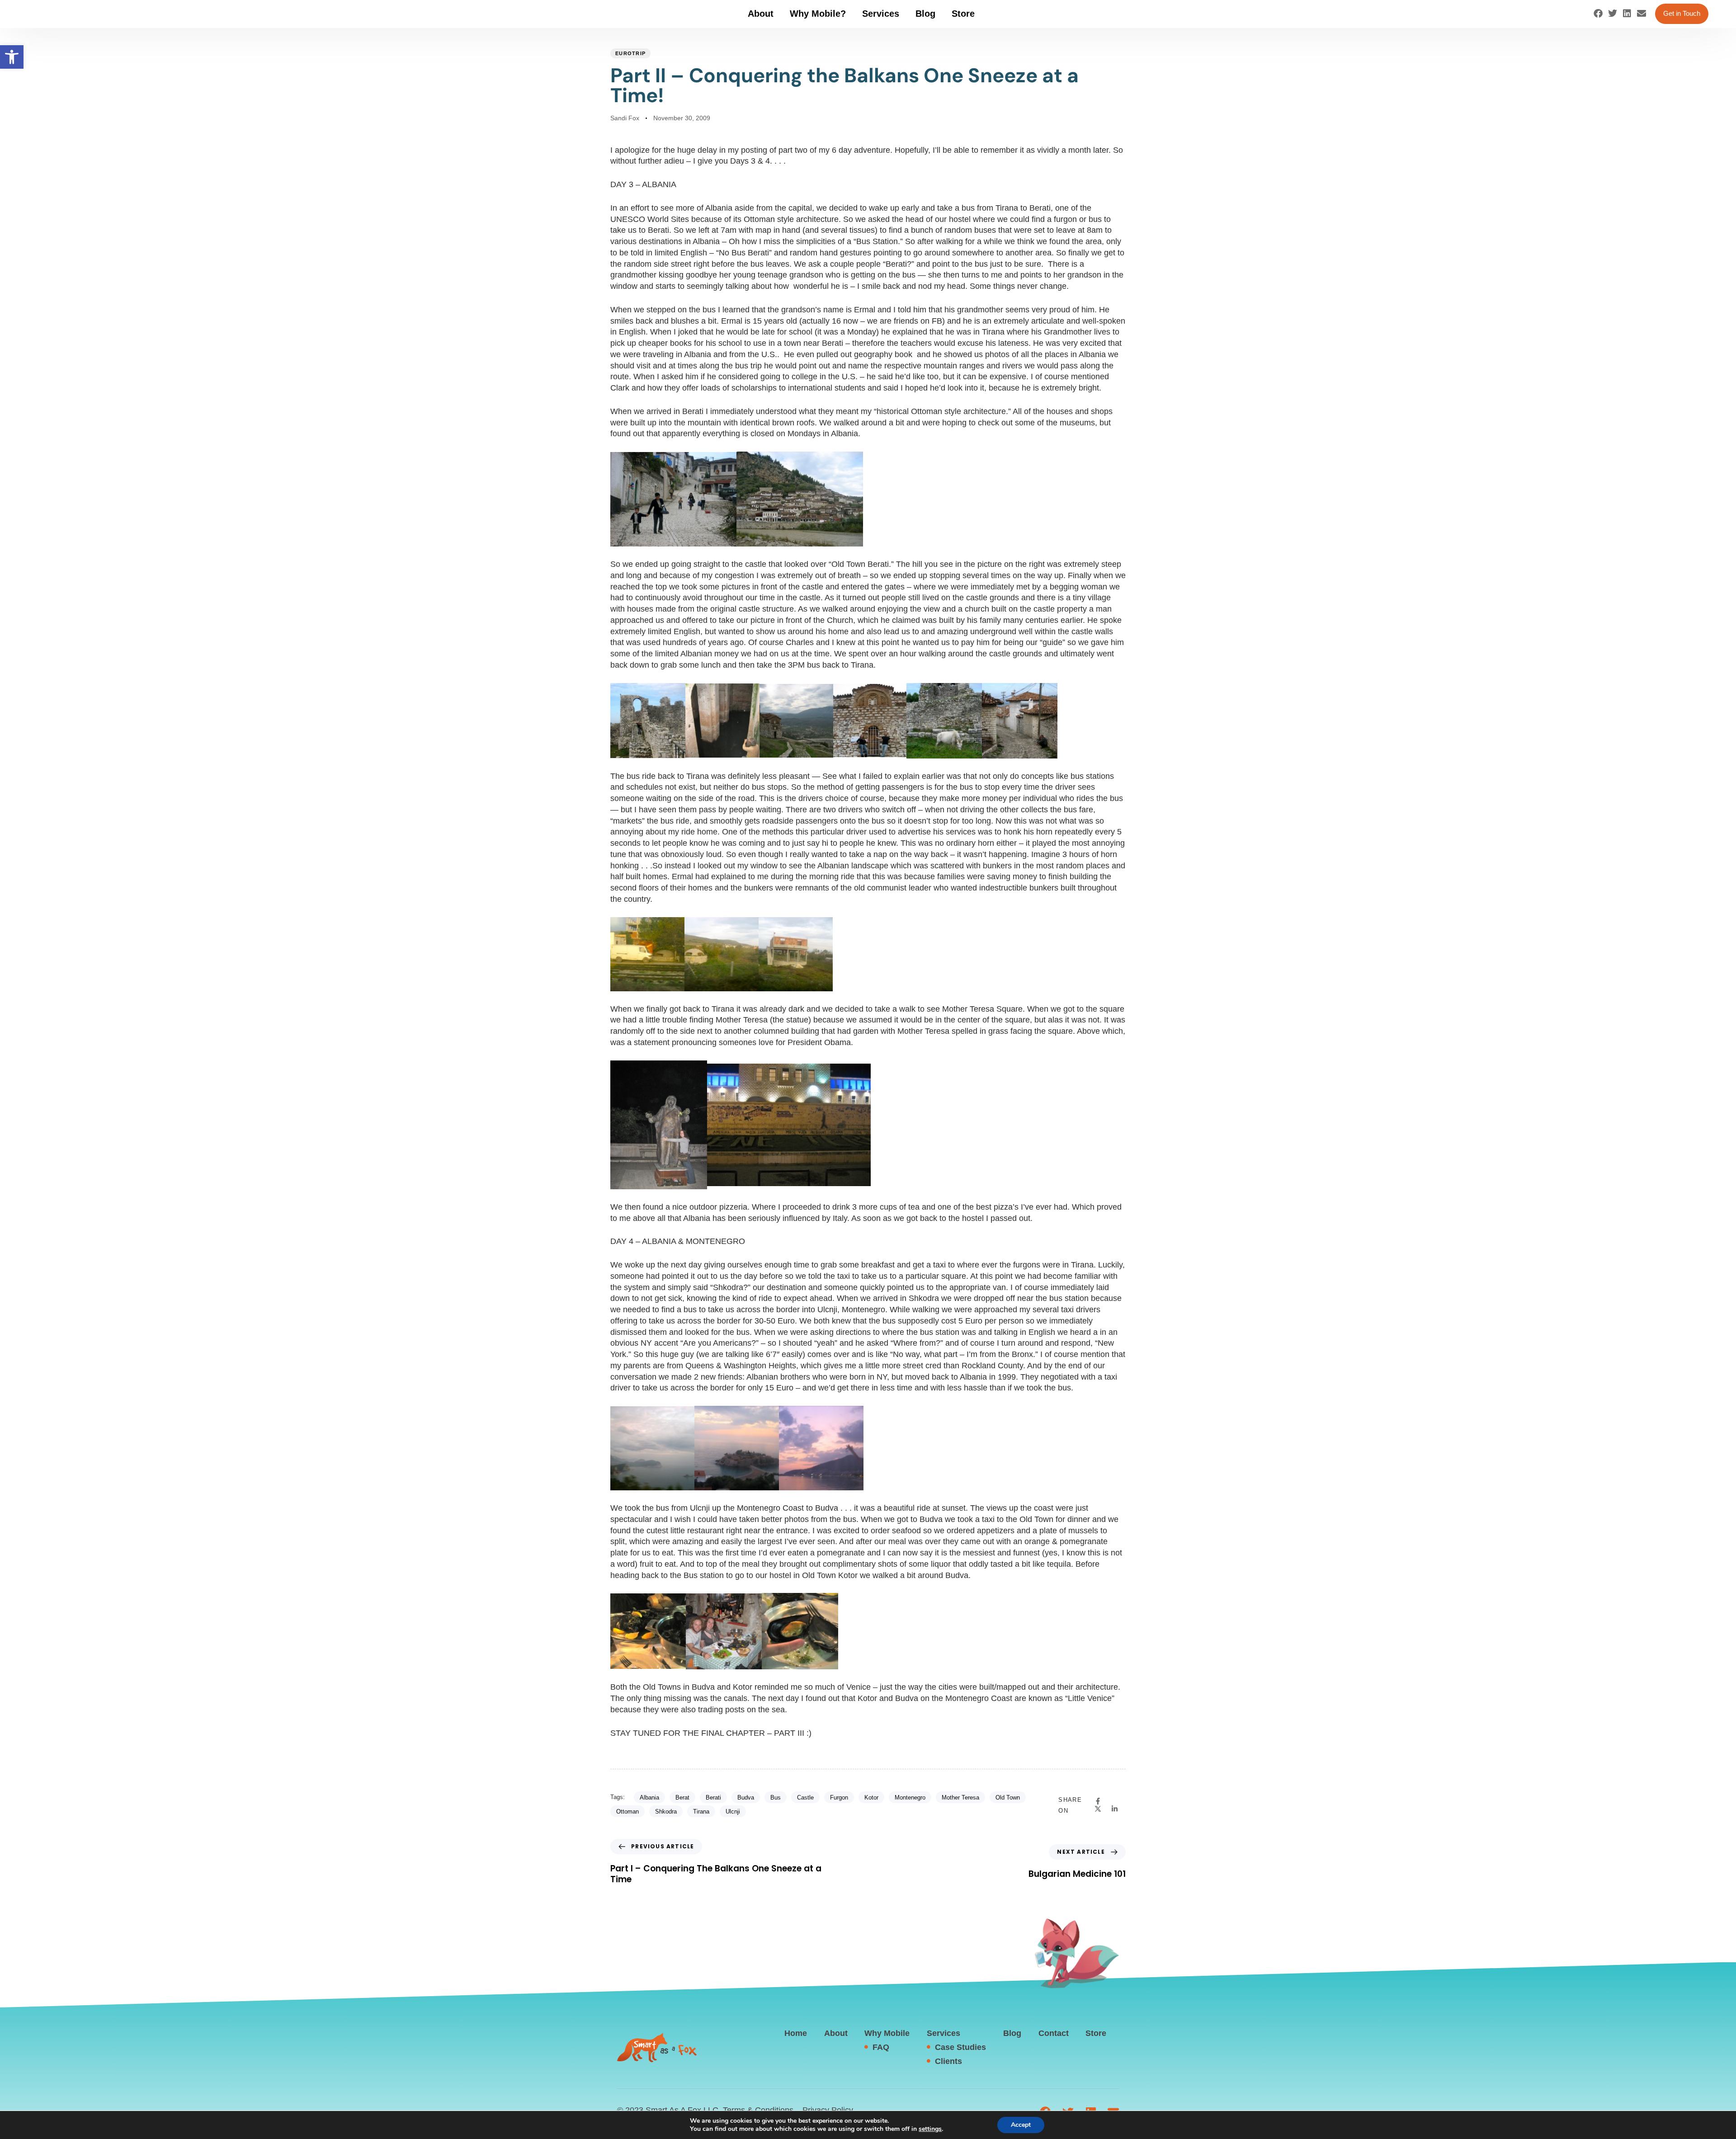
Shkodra (666, 1812)
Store (963, 14)
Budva (746, 1797)
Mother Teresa (960, 1797)
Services (881, 14)
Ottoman (627, 1812)
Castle (805, 1797)
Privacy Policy (828, 2110)
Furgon (839, 1797)
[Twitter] (1613, 14)
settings (930, 2129)
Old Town (1008, 1797)
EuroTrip (630, 53)
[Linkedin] (1627, 14)
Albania (649, 1797)
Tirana (701, 1812)
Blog (925, 14)
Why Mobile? (818, 14)
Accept (1021, 2125)
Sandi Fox (625, 118)
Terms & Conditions (758, 2110)
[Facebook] (1598, 14)
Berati (713, 1797)
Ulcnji (733, 1812)
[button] (12, 57)
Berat (682, 1797)
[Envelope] (1642, 14)
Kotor (871, 1797)
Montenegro (910, 1797)
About (761, 14)
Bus (776, 1797)
